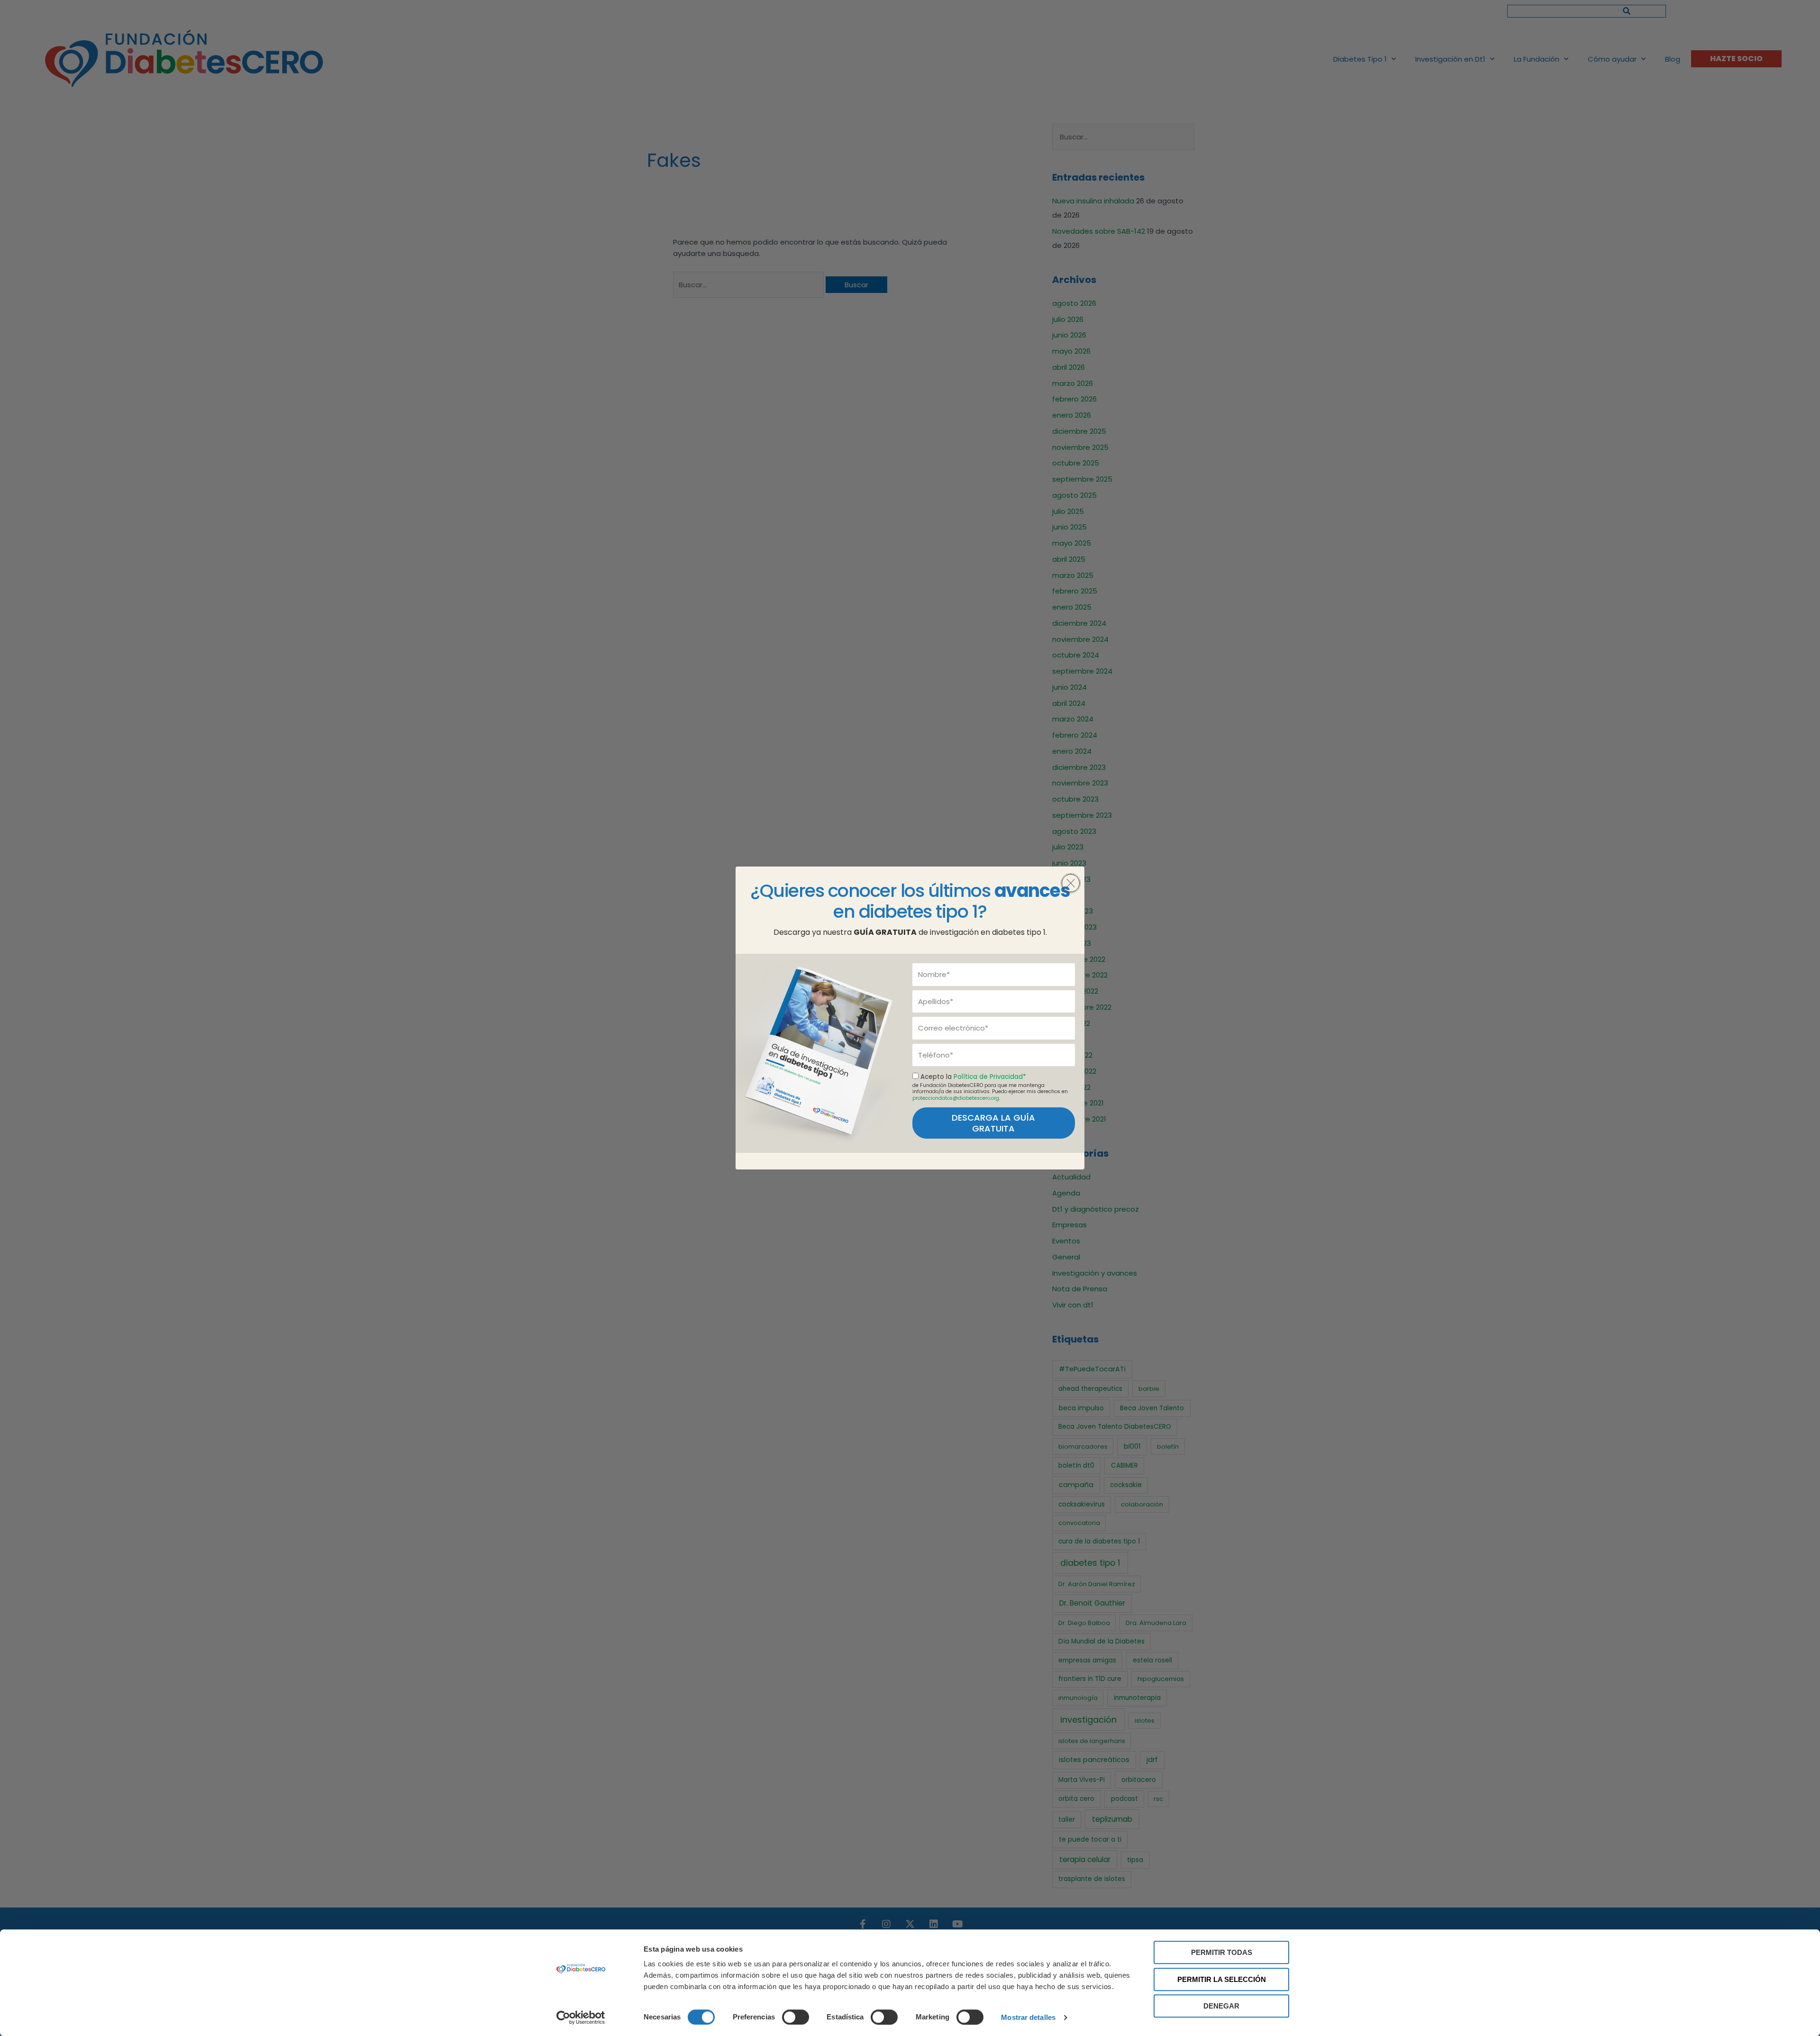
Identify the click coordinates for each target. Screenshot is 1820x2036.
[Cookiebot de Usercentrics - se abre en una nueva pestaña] (581, 2018)
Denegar (1221, 2006)
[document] (910, 1018)
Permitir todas (1222, 1952)
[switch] (796, 2017)
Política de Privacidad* (990, 1077)
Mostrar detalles (1028, 2017)
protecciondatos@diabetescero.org (956, 1098)
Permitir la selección (1222, 1979)
